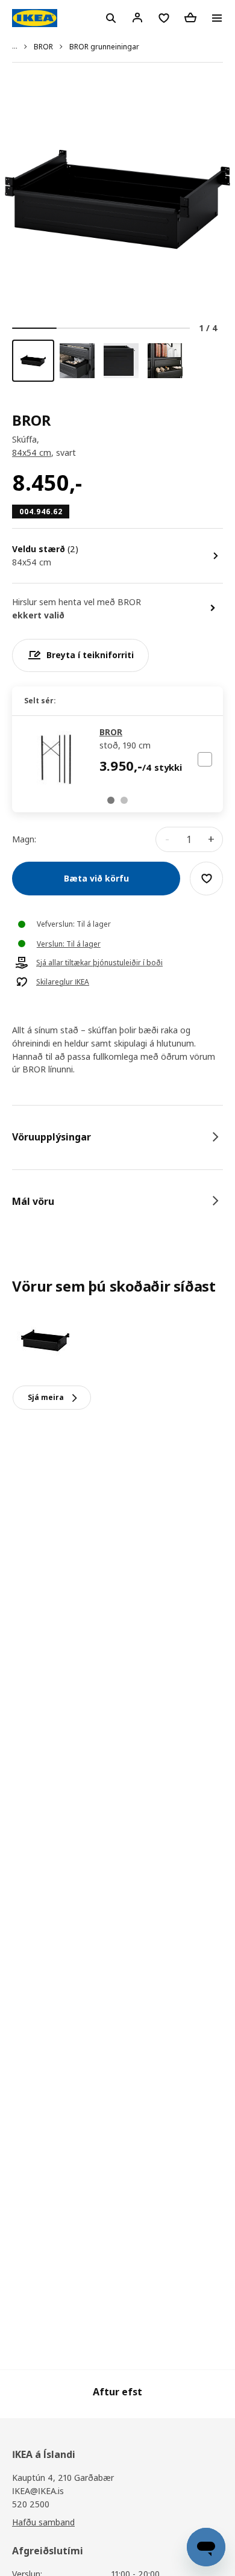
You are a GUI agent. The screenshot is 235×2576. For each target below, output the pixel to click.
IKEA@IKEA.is (38, 2491)
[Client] (137, 17)
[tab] (117, 1137)
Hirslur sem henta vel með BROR (77, 602)
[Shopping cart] (190, 17)
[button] (111, 800)
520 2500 (31, 2504)
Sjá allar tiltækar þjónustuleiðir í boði (99, 963)
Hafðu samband (43, 2522)
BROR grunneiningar (104, 47)
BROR (43, 47)
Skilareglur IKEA (63, 982)
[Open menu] (217, 18)
